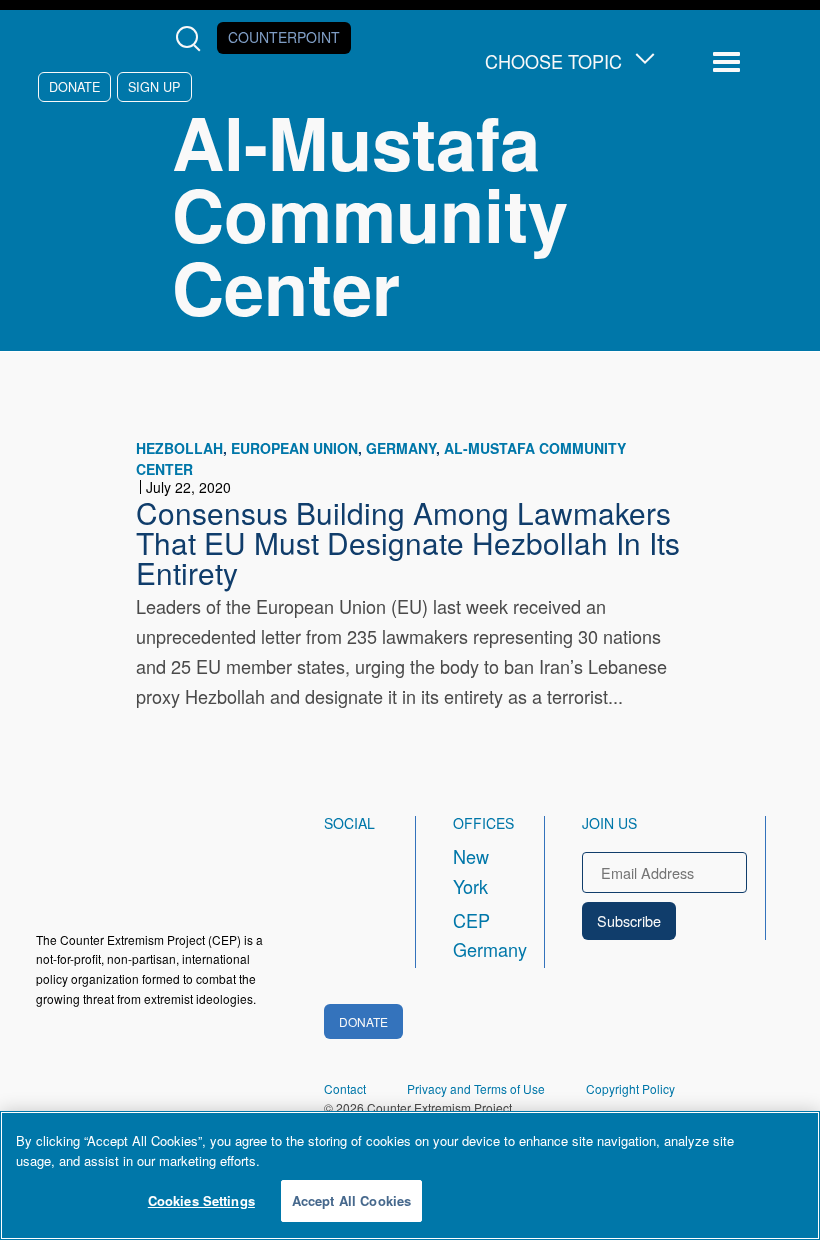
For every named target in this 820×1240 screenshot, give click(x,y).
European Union (294, 448)
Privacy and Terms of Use (476, 1088)
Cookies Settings (201, 1200)
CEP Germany (480, 935)
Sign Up (154, 86)
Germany (401, 448)
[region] (410, 1175)
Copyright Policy (630, 1088)
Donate (74, 86)
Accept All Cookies (351, 1200)
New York (471, 871)
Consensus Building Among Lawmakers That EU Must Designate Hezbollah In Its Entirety (408, 542)
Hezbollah (179, 448)
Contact (345, 1088)
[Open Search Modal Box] (192, 38)
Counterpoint (284, 37)
